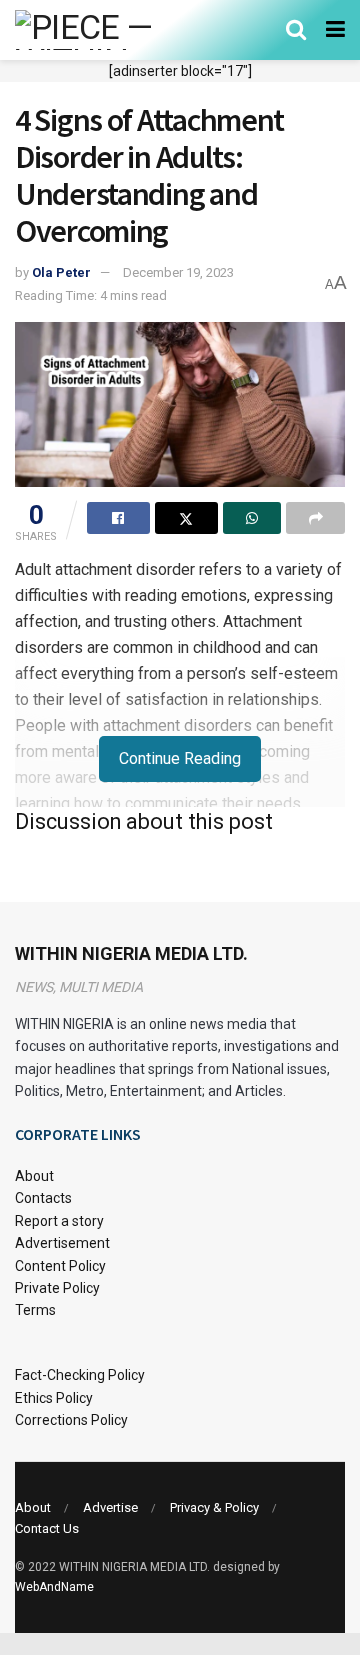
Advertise (110, 1507)
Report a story (59, 1221)
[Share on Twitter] (186, 518)
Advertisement (62, 1243)
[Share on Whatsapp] (252, 518)
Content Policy (60, 1266)
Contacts (43, 1198)
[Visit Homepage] (112, 30)
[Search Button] (296, 30)
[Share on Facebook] (118, 518)
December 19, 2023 (178, 272)
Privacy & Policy (214, 1507)
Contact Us (47, 1528)
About (34, 1176)
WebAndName (54, 1587)
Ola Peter (61, 272)
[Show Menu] (335, 30)
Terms (35, 1310)
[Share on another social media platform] (315, 518)
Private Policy (57, 1288)
